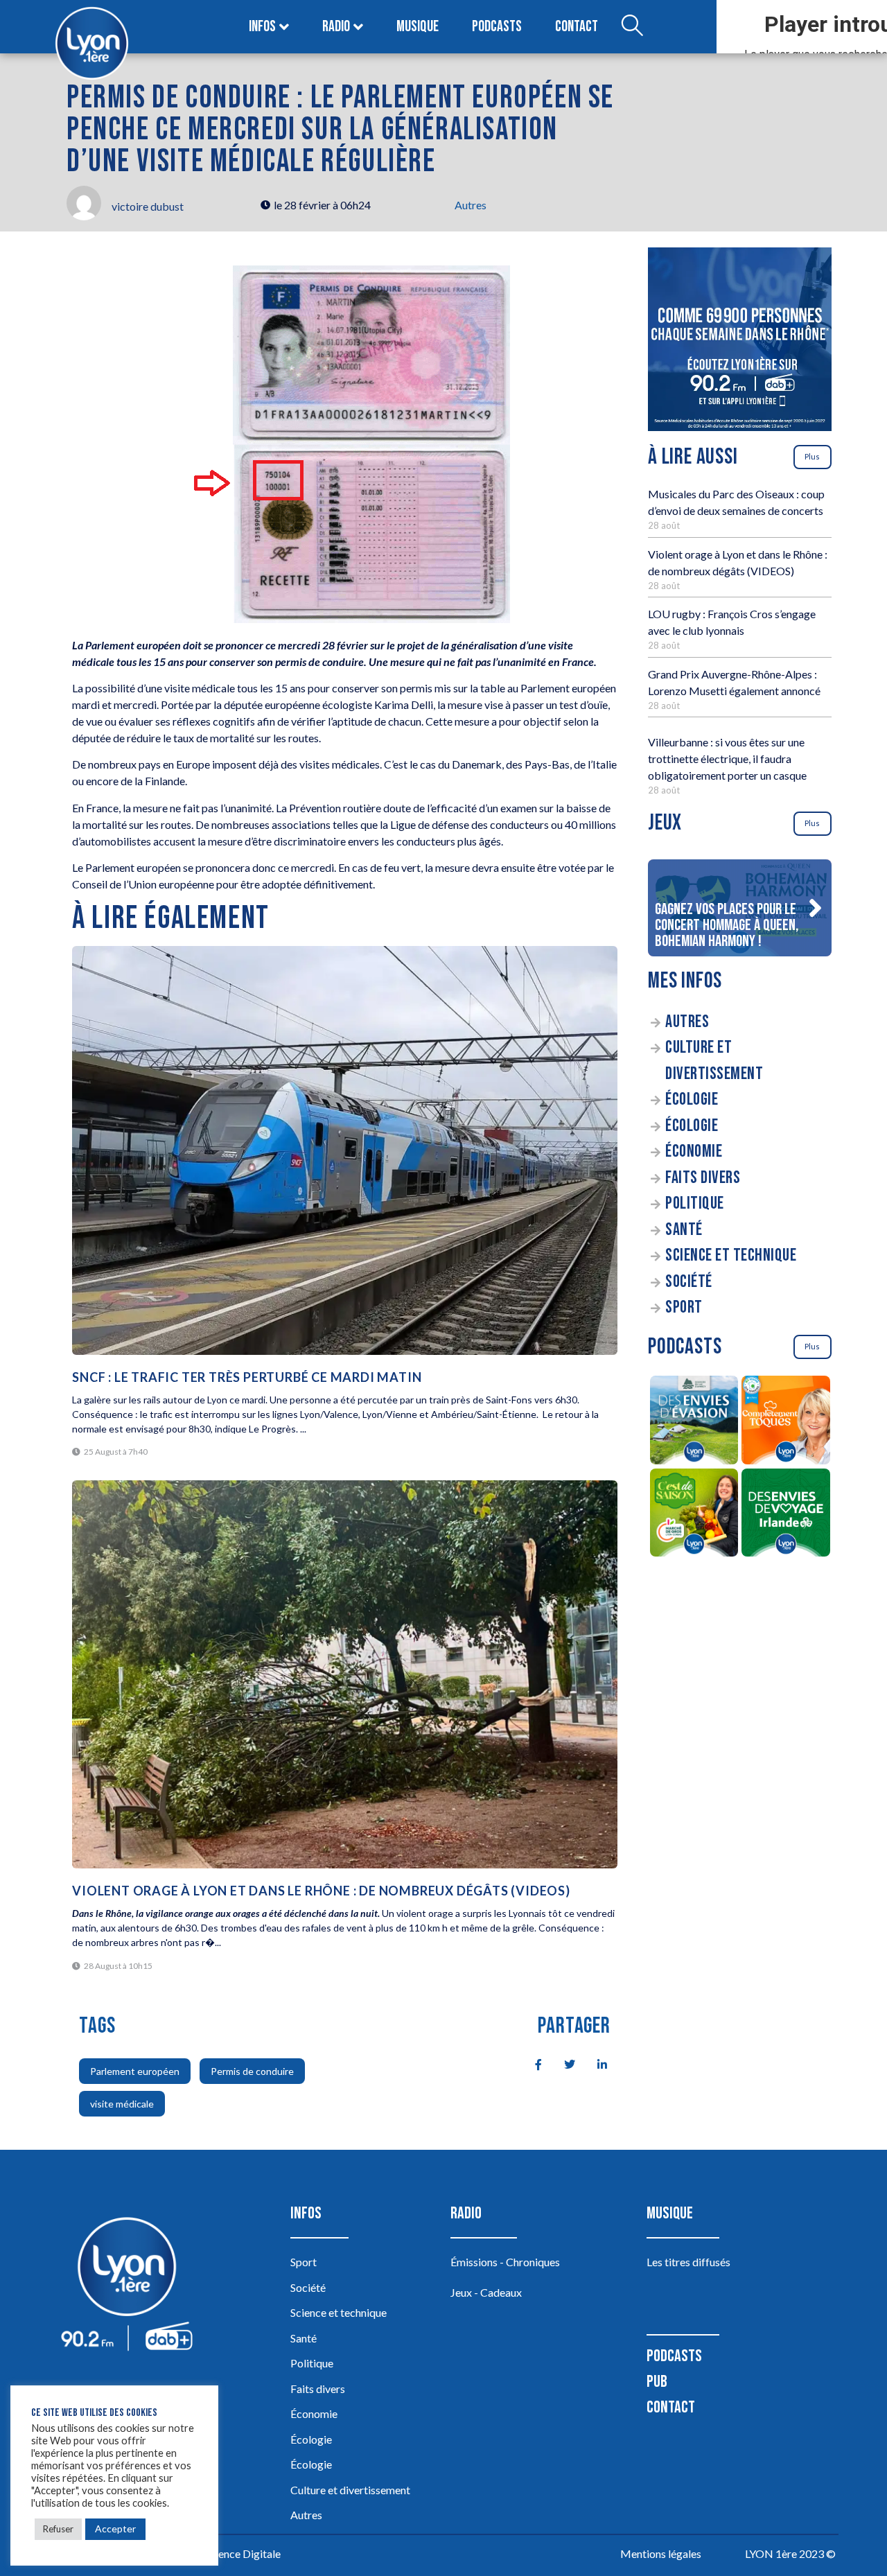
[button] (815, 908)
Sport (684, 1307)
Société (689, 1282)
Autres (471, 205)
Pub (657, 2382)
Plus (812, 456)
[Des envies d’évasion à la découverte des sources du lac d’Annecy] (694, 1422)
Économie (694, 1151)
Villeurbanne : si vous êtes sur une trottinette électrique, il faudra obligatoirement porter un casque (727, 759)
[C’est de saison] (694, 1515)
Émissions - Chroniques (505, 2262)
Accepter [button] (115, 2529)
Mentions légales (661, 2553)
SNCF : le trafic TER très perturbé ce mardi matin (247, 1377)
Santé (684, 1230)
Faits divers (703, 1178)
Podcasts (497, 27)
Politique (695, 1203)
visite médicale (122, 2104)
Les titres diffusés (688, 2262)
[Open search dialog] (632, 27)
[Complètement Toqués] (786, 1422)
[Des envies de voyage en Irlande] (786, 1515)
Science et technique (731, 1255)
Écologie (692, 1099)
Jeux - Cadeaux (486, 2292)
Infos (262, 27)
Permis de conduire (252, 2071)
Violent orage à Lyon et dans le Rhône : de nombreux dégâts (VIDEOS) (321, 1891)
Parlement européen (135, 2071)
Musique (418, 27)
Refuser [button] (58, 2529)
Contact (577, 27)
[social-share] (531, 2063)
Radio (336, 27)
